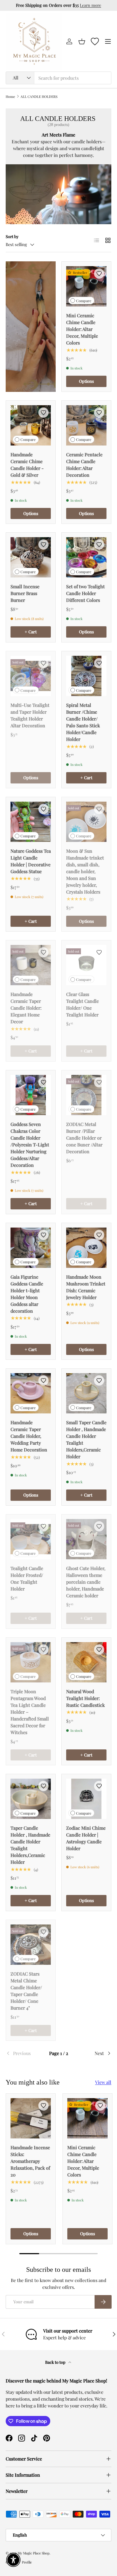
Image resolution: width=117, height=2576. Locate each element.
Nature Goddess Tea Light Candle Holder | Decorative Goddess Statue (31, 861)
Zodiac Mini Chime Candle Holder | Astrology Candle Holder (86, 1838)
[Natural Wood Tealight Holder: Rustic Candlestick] (86, 1662)
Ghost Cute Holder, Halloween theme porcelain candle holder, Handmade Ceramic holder (86, 1582)
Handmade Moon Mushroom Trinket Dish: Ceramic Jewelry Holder (86, 1287)
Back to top (56, 2362)
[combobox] (58, 78)
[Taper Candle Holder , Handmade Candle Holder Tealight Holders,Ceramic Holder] (31, 1799)
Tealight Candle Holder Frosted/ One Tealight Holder (27, 1578)
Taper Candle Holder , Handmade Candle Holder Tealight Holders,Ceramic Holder (30, 1845)
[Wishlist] (95, 41)
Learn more (90, 5)
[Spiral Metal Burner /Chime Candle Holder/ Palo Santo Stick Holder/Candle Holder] (86, 676)
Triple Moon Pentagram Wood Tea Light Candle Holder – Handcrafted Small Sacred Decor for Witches (30, 1712)
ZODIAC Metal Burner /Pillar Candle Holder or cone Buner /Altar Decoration (84, 1138)
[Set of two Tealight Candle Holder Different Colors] (86, 557)
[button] (82, 41)
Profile (27, 2562)
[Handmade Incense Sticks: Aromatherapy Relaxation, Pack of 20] (31, 2118)
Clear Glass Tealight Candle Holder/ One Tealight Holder (82, 1004)
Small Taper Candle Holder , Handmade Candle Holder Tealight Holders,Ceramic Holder (86, 1439)
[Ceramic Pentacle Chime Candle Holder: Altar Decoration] (86, 425)
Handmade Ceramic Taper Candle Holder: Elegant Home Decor (26, 1008)
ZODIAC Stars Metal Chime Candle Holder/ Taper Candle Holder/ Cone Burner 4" (26, 1991)
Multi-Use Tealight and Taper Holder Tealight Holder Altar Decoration (30, 715)
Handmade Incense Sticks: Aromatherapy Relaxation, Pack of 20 (30, 2161)
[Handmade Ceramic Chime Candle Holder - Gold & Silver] (31, 425)
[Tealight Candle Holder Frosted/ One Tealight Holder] (31, 1539)
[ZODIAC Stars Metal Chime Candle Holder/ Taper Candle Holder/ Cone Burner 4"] (31, 1945)
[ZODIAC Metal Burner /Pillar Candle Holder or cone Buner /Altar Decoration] (86, 1095)
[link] (23, 2053)
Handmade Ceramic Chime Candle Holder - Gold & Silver (27, 465)
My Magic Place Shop (34, 2553)
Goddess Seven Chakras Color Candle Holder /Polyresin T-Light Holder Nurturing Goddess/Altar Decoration (30, 1145)
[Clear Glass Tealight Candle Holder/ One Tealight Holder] (86, 965)
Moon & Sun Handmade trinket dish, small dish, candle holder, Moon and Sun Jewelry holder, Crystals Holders (85, 871)
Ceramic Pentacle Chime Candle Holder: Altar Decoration (84, 465)
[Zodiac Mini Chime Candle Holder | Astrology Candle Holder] (86, 1799)
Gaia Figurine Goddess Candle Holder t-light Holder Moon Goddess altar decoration (27, 1294)
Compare (84, 301)
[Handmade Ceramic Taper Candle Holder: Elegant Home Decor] (31, 965)
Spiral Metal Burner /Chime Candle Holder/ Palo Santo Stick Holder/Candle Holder (83, 722)
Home (10, 96)
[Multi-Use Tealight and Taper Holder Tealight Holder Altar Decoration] (31, 676)
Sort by (12, 237)
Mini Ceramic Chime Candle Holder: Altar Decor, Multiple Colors (82, 329)
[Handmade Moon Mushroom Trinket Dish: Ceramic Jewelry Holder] (86, 1248)
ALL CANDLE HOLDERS (39, 96)
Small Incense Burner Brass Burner (25, 593)
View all (103, 2082)
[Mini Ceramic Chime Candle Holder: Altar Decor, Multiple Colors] (86, 286)
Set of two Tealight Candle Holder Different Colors (85, 593)
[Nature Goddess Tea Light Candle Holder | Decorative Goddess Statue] (31, 822)
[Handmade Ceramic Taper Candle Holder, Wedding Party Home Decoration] (31, 1393)
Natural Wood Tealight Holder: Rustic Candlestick (85, 1698)
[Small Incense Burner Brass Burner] (31, 557)
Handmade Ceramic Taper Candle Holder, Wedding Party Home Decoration (29, 1436)
